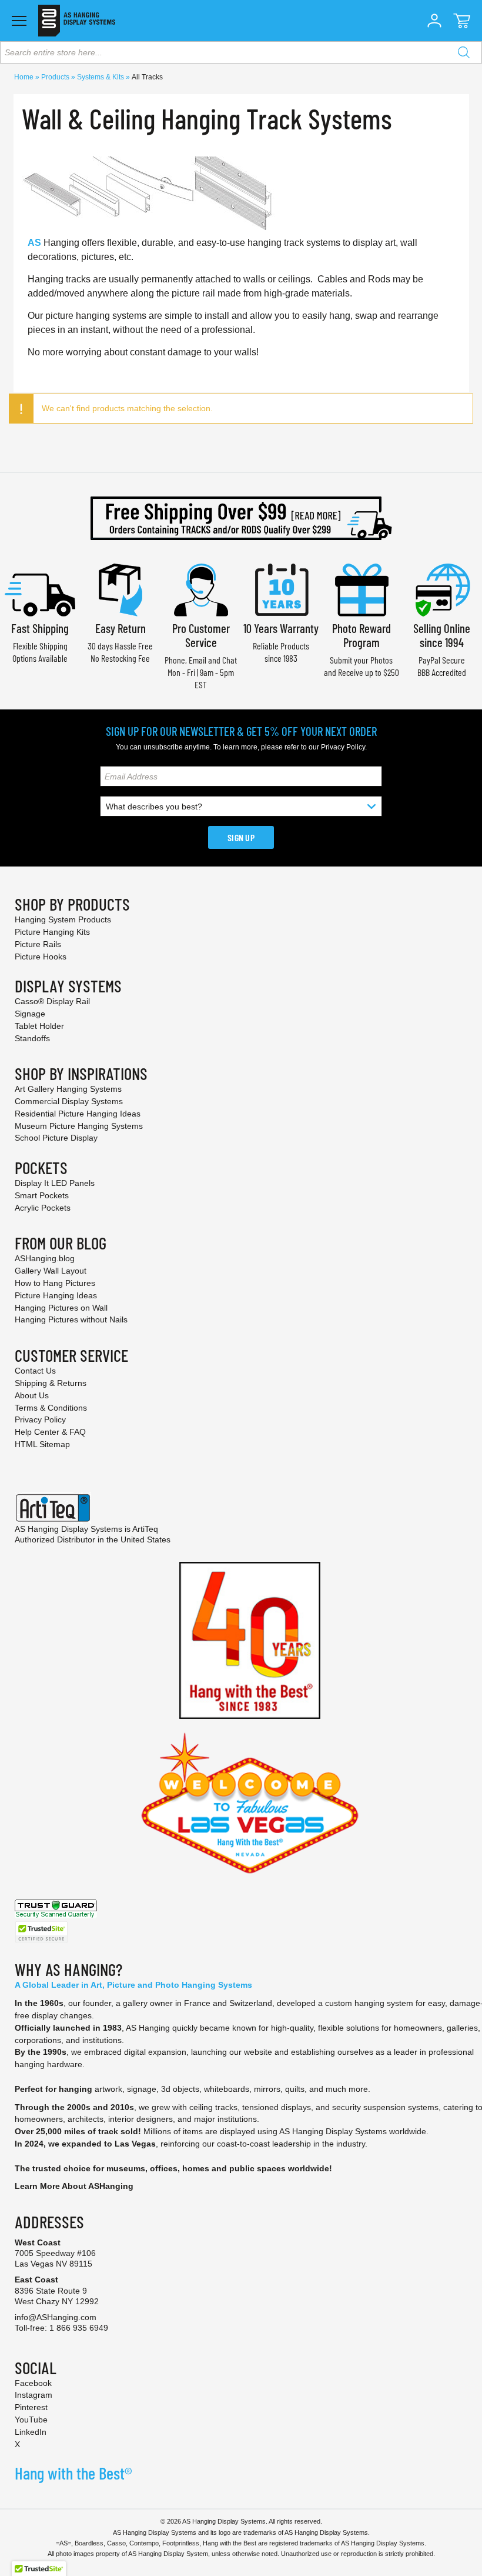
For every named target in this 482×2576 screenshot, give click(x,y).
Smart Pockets (42, 1195)
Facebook (33, 2383)
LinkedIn (31, 2432)
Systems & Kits (101, 77)
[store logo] (77, 21)
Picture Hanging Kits (52, 932)
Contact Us (35, 1371)
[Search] (464, 52)
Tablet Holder (39, 1026)
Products (56, 77)
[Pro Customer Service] (201, 589)
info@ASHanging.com (56, 2317)
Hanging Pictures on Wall (61, 1308)
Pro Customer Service (201, 635)
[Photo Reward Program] (361, 589)
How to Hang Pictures (55, 1283)
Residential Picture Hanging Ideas (78, 1114)
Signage (30, 1014)
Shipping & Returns (51, 1383)
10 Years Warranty (281, 628)
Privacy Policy (343, 747)
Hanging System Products (63, 919)
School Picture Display (56, 1138)
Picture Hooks (41, 957)
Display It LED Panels (55, 1183)
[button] (434, 21)
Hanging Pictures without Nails (71, 1319)
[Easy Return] (120, 589)
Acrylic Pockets (43, 1208)
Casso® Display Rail (52, 1001)
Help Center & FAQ (50, 1432)
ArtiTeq (145, 1529)
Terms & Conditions (51, 1408)
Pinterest (31, 2407)
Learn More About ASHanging (74, 2186)
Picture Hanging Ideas (56, 1295)
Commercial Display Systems (69, 1101)
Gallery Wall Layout (51, 1271)
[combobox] (241, 52)
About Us (32, 1395)
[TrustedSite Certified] (41, 1932)
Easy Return (120, 628)
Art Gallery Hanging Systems (68, 1089)
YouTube (31, 2420)
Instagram (34, 2395)
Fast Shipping (40, 628)
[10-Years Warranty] (281, 589)
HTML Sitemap (42, 1444)
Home (25, 77)
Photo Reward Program (361, 635)
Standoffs (32, 1038)
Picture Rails (38, 944)
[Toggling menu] (19, 21)
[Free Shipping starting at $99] (241, 518)
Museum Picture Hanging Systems (79, 1126)
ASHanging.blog (45, 1258)
